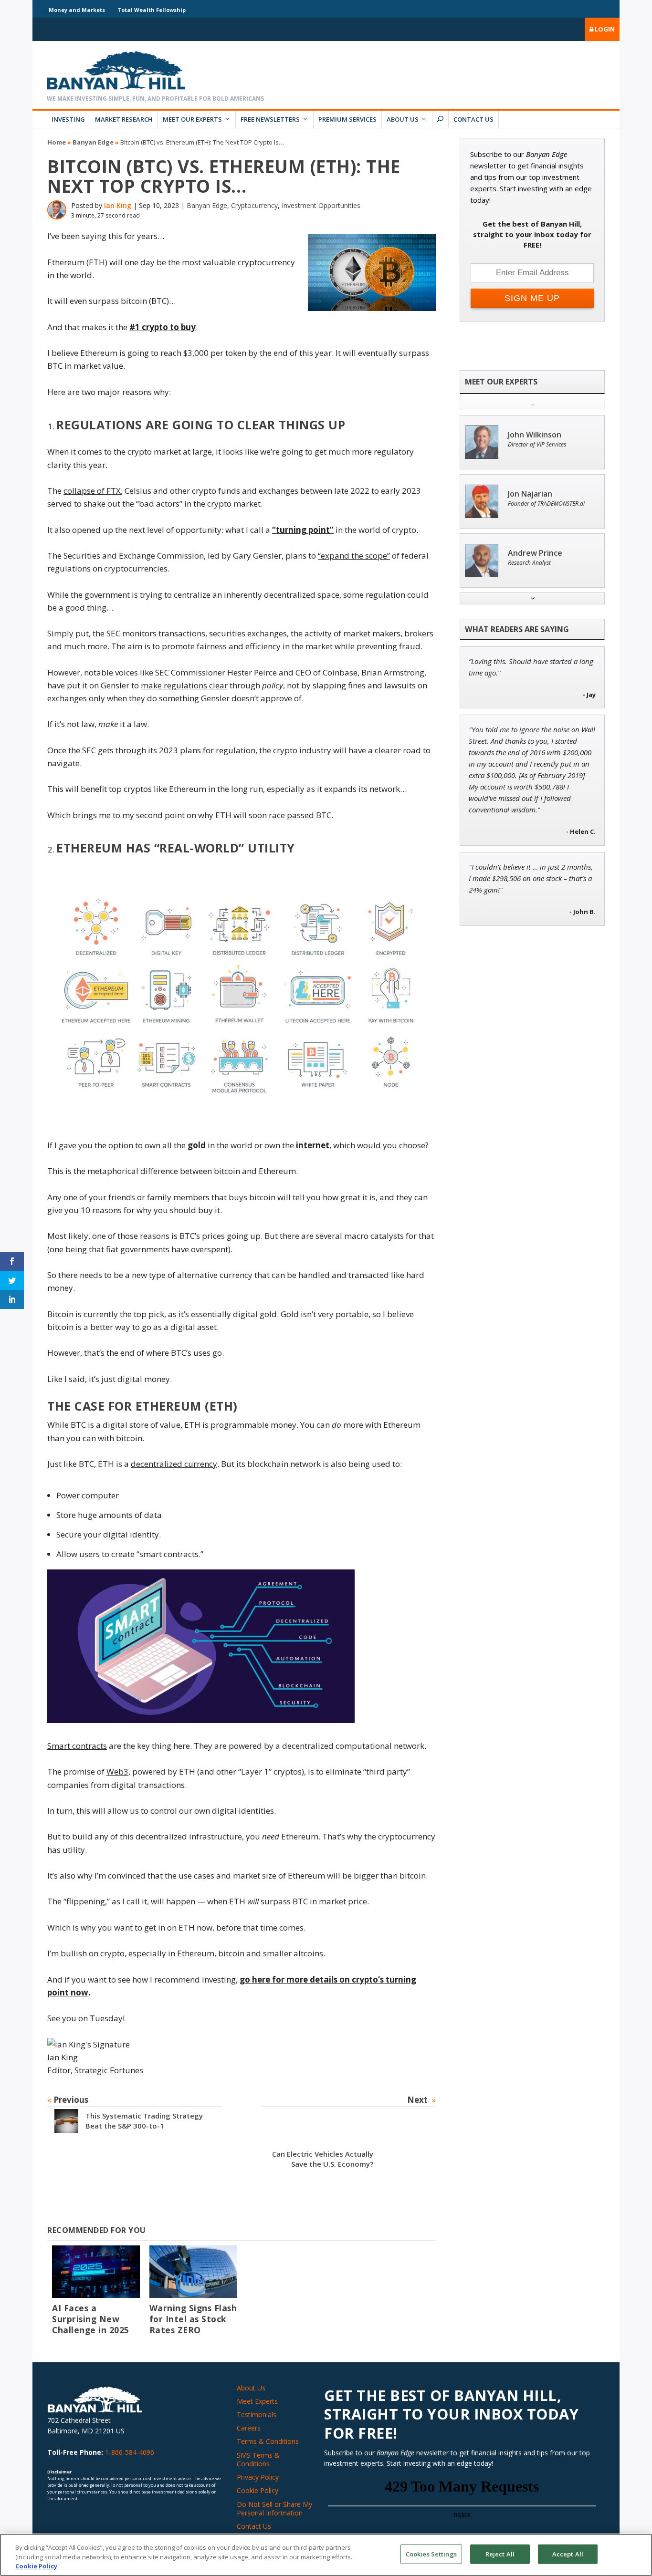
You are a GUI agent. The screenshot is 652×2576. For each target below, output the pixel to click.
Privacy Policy (258, 2477)
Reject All (500, 2554)
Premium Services (347, 119)
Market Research (124, 119)
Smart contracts (77, 1746)
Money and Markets (77, 10)
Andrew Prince (535, 553)
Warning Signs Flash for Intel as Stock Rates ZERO (193, 2319)
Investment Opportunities (321, 205)
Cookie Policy (258, 2490)
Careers (249, 2428)
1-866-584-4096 (130, 2452)
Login (604, 29)
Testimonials (257, 2415)
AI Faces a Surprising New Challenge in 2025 (91, 2319)
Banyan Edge (93, 142)
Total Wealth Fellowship (152, 10)
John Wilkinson (535, 435)
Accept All (568, 2554)
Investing (68, 119)
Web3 (117, 1771)
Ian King (118, 205)
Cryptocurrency (254, 205)
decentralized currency (174, 1464)
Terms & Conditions (268, 2441)
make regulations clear (184, 685)
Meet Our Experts (192, 119)
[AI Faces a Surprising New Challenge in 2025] (96, 2272)
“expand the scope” (354, 556)
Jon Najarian (530, 494)
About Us (403, 119)
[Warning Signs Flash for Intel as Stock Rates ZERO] (193, 2272)
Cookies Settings (431, 2554)
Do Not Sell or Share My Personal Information (274, 2508)
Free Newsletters (270, 119)
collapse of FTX (92, 491)
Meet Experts (257, 2401)
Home (57, 142)
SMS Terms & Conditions (258, 2459)
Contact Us (473, 119)
